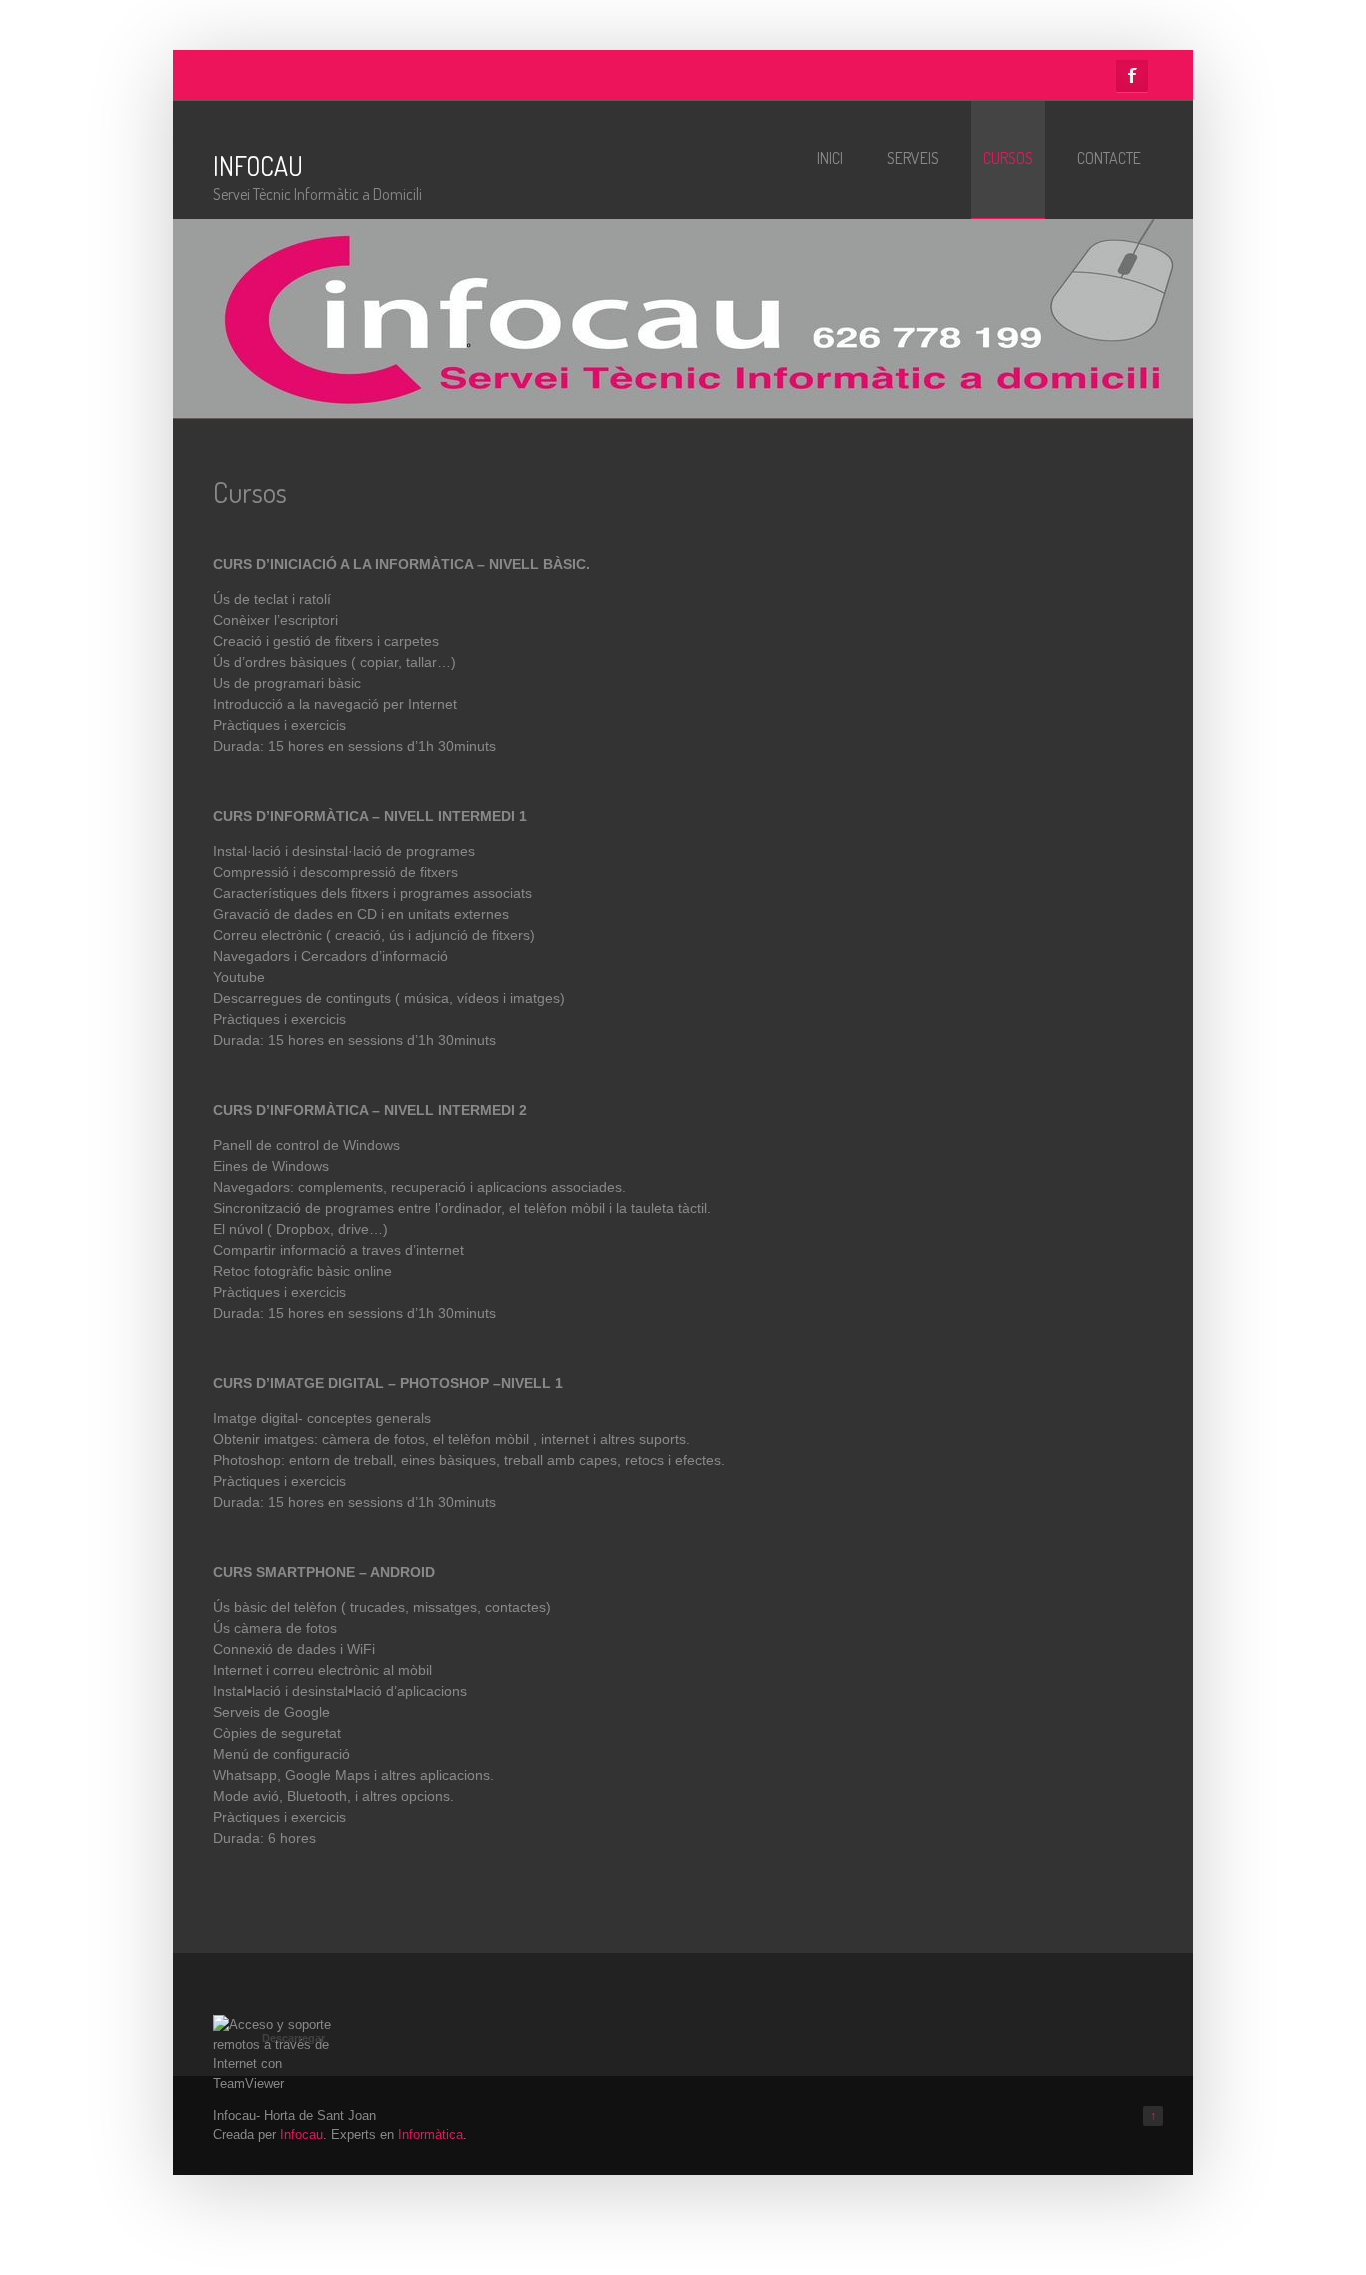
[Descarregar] (273, 2083)
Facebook (1132, 76)
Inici (830, 158)
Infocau (301, 2134)
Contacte (1109, 158)
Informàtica (430, 2134)
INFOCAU (258, 165)
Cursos (1008, 158)
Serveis (913, 158)
